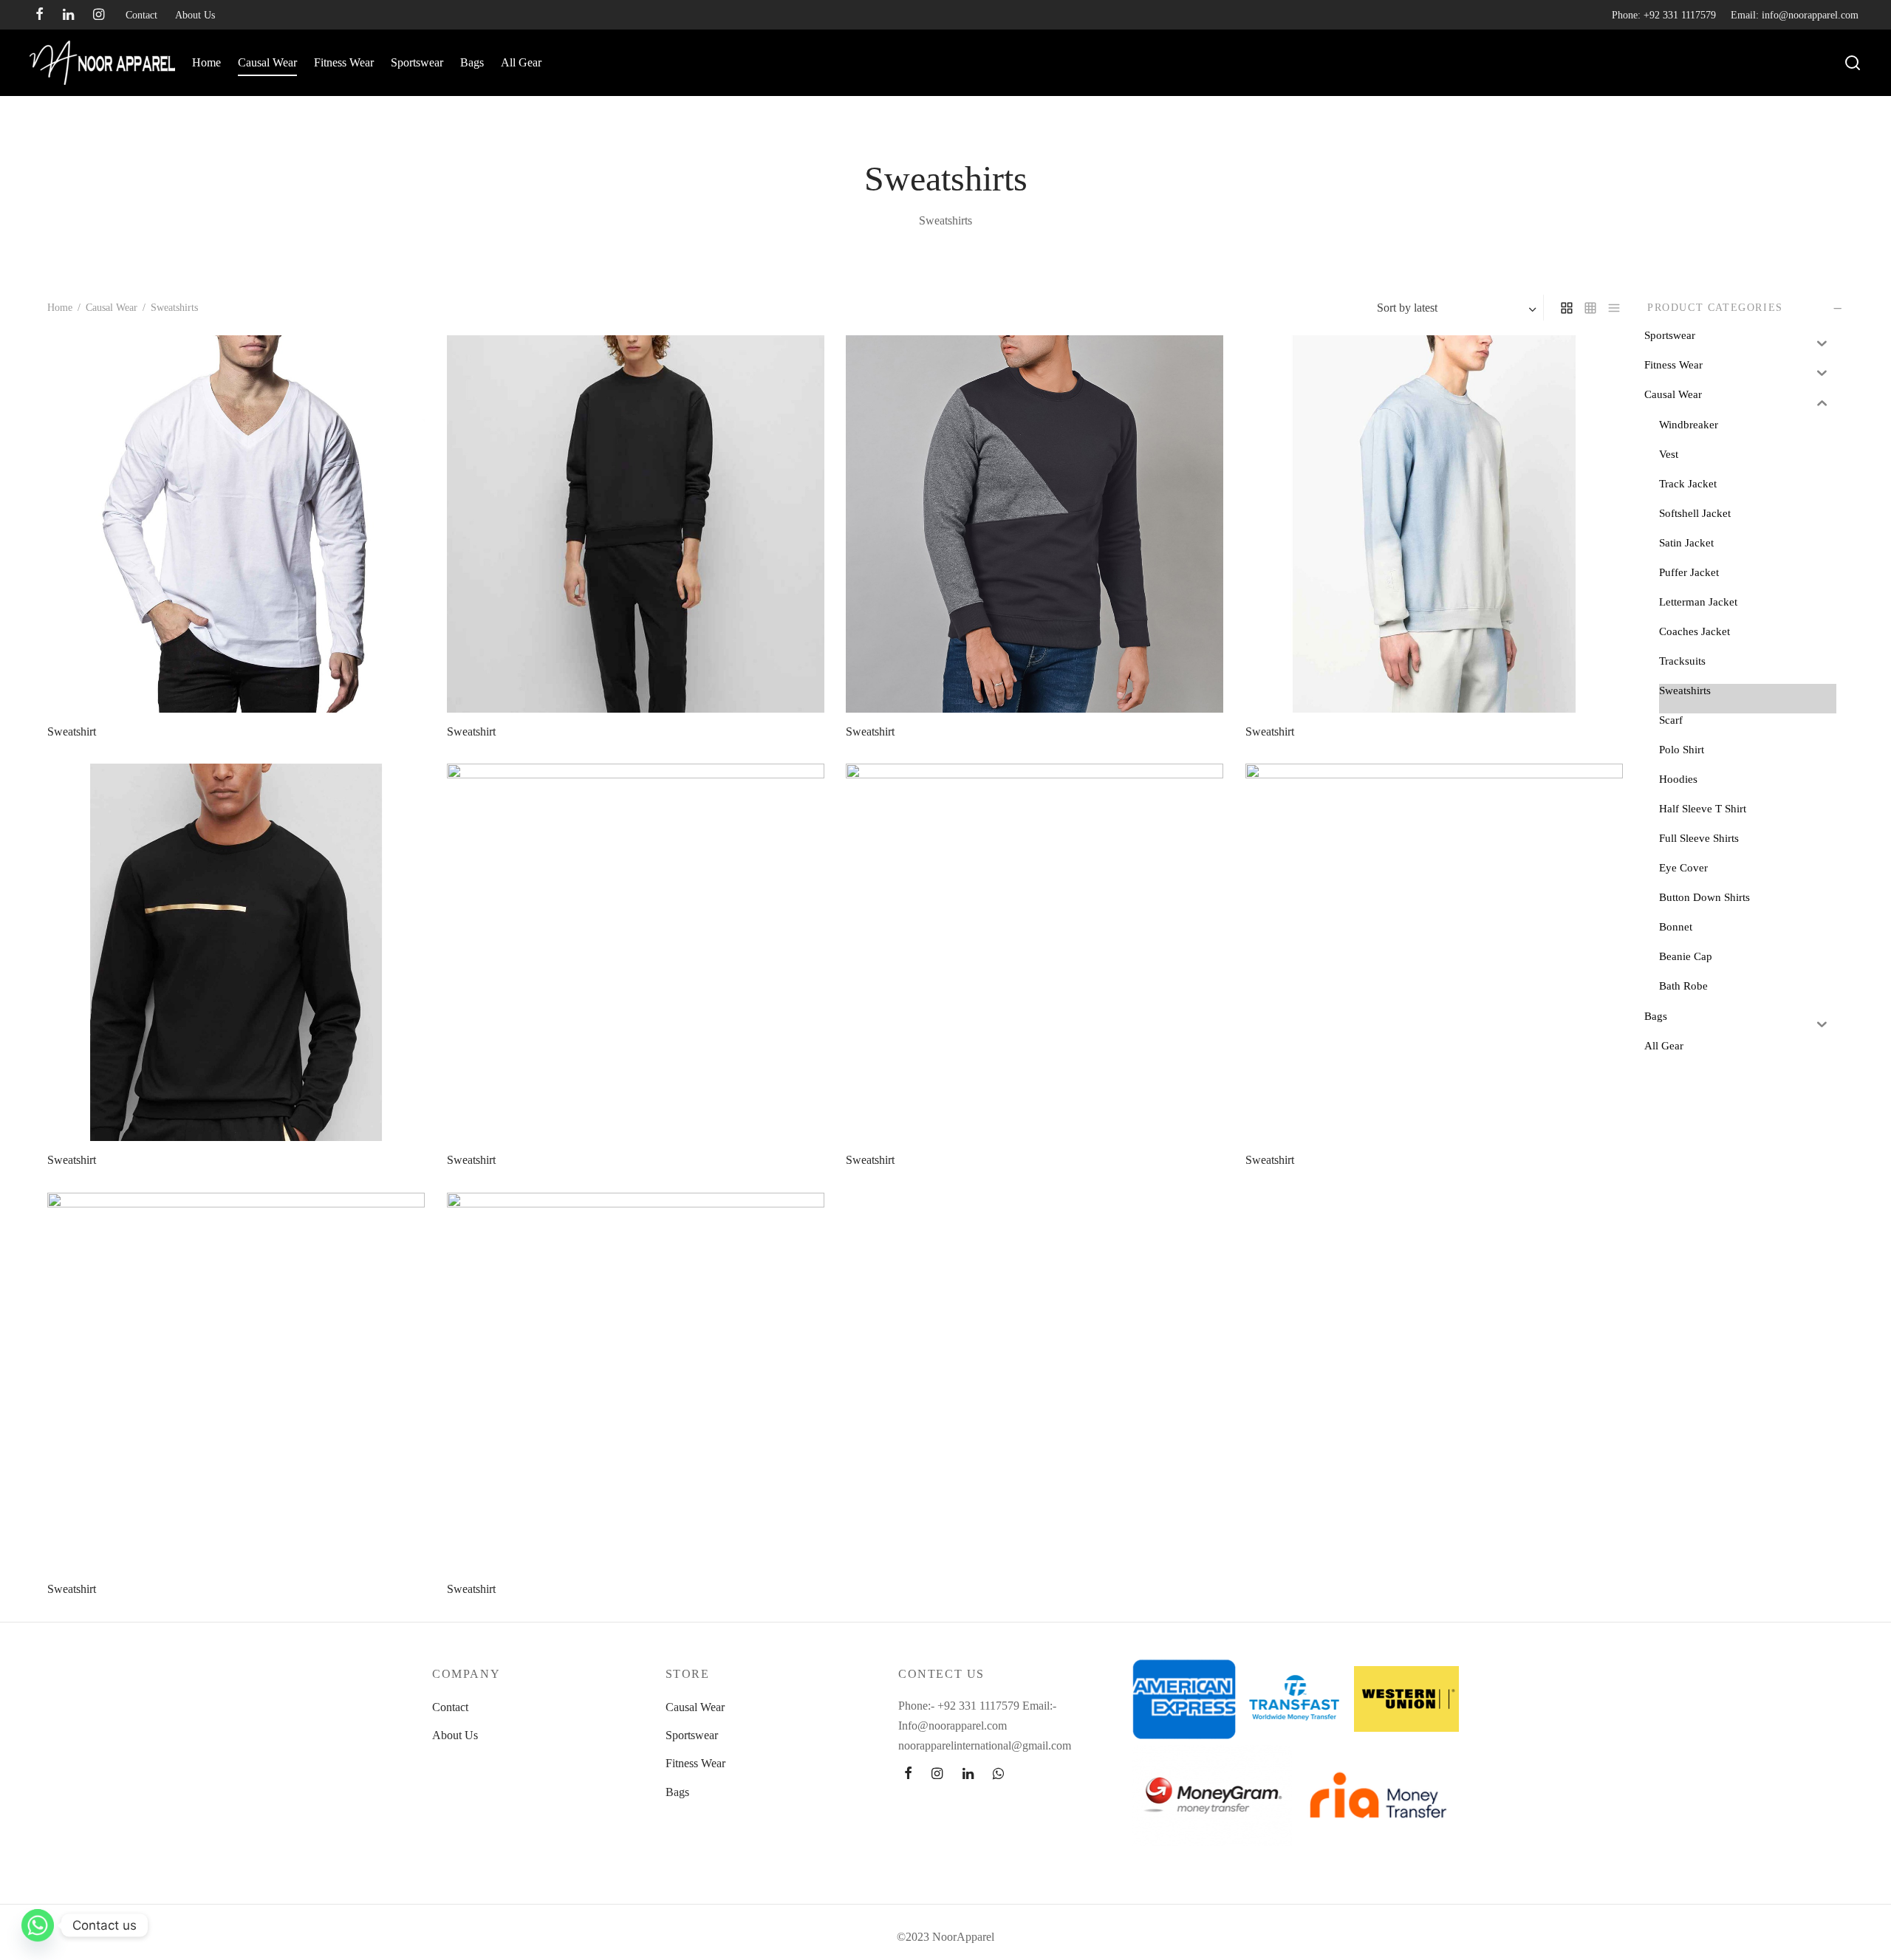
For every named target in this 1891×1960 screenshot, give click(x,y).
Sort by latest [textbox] (1407, 308)
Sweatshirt (72, 731)
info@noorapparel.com (1810, 15)
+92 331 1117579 (1680, 15)
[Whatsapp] (38, 1925)
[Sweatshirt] (236, 524)
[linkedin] (68, 16)
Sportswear (417, 62)
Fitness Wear (344, 62)
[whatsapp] (998, 1774)
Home (206, 62)
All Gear (521, 62)
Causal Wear (267, 62)
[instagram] (99, 16)
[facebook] (40, 16)
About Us (195, 15)
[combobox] (1458, 308)
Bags (472, 62)
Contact (141, 15)
